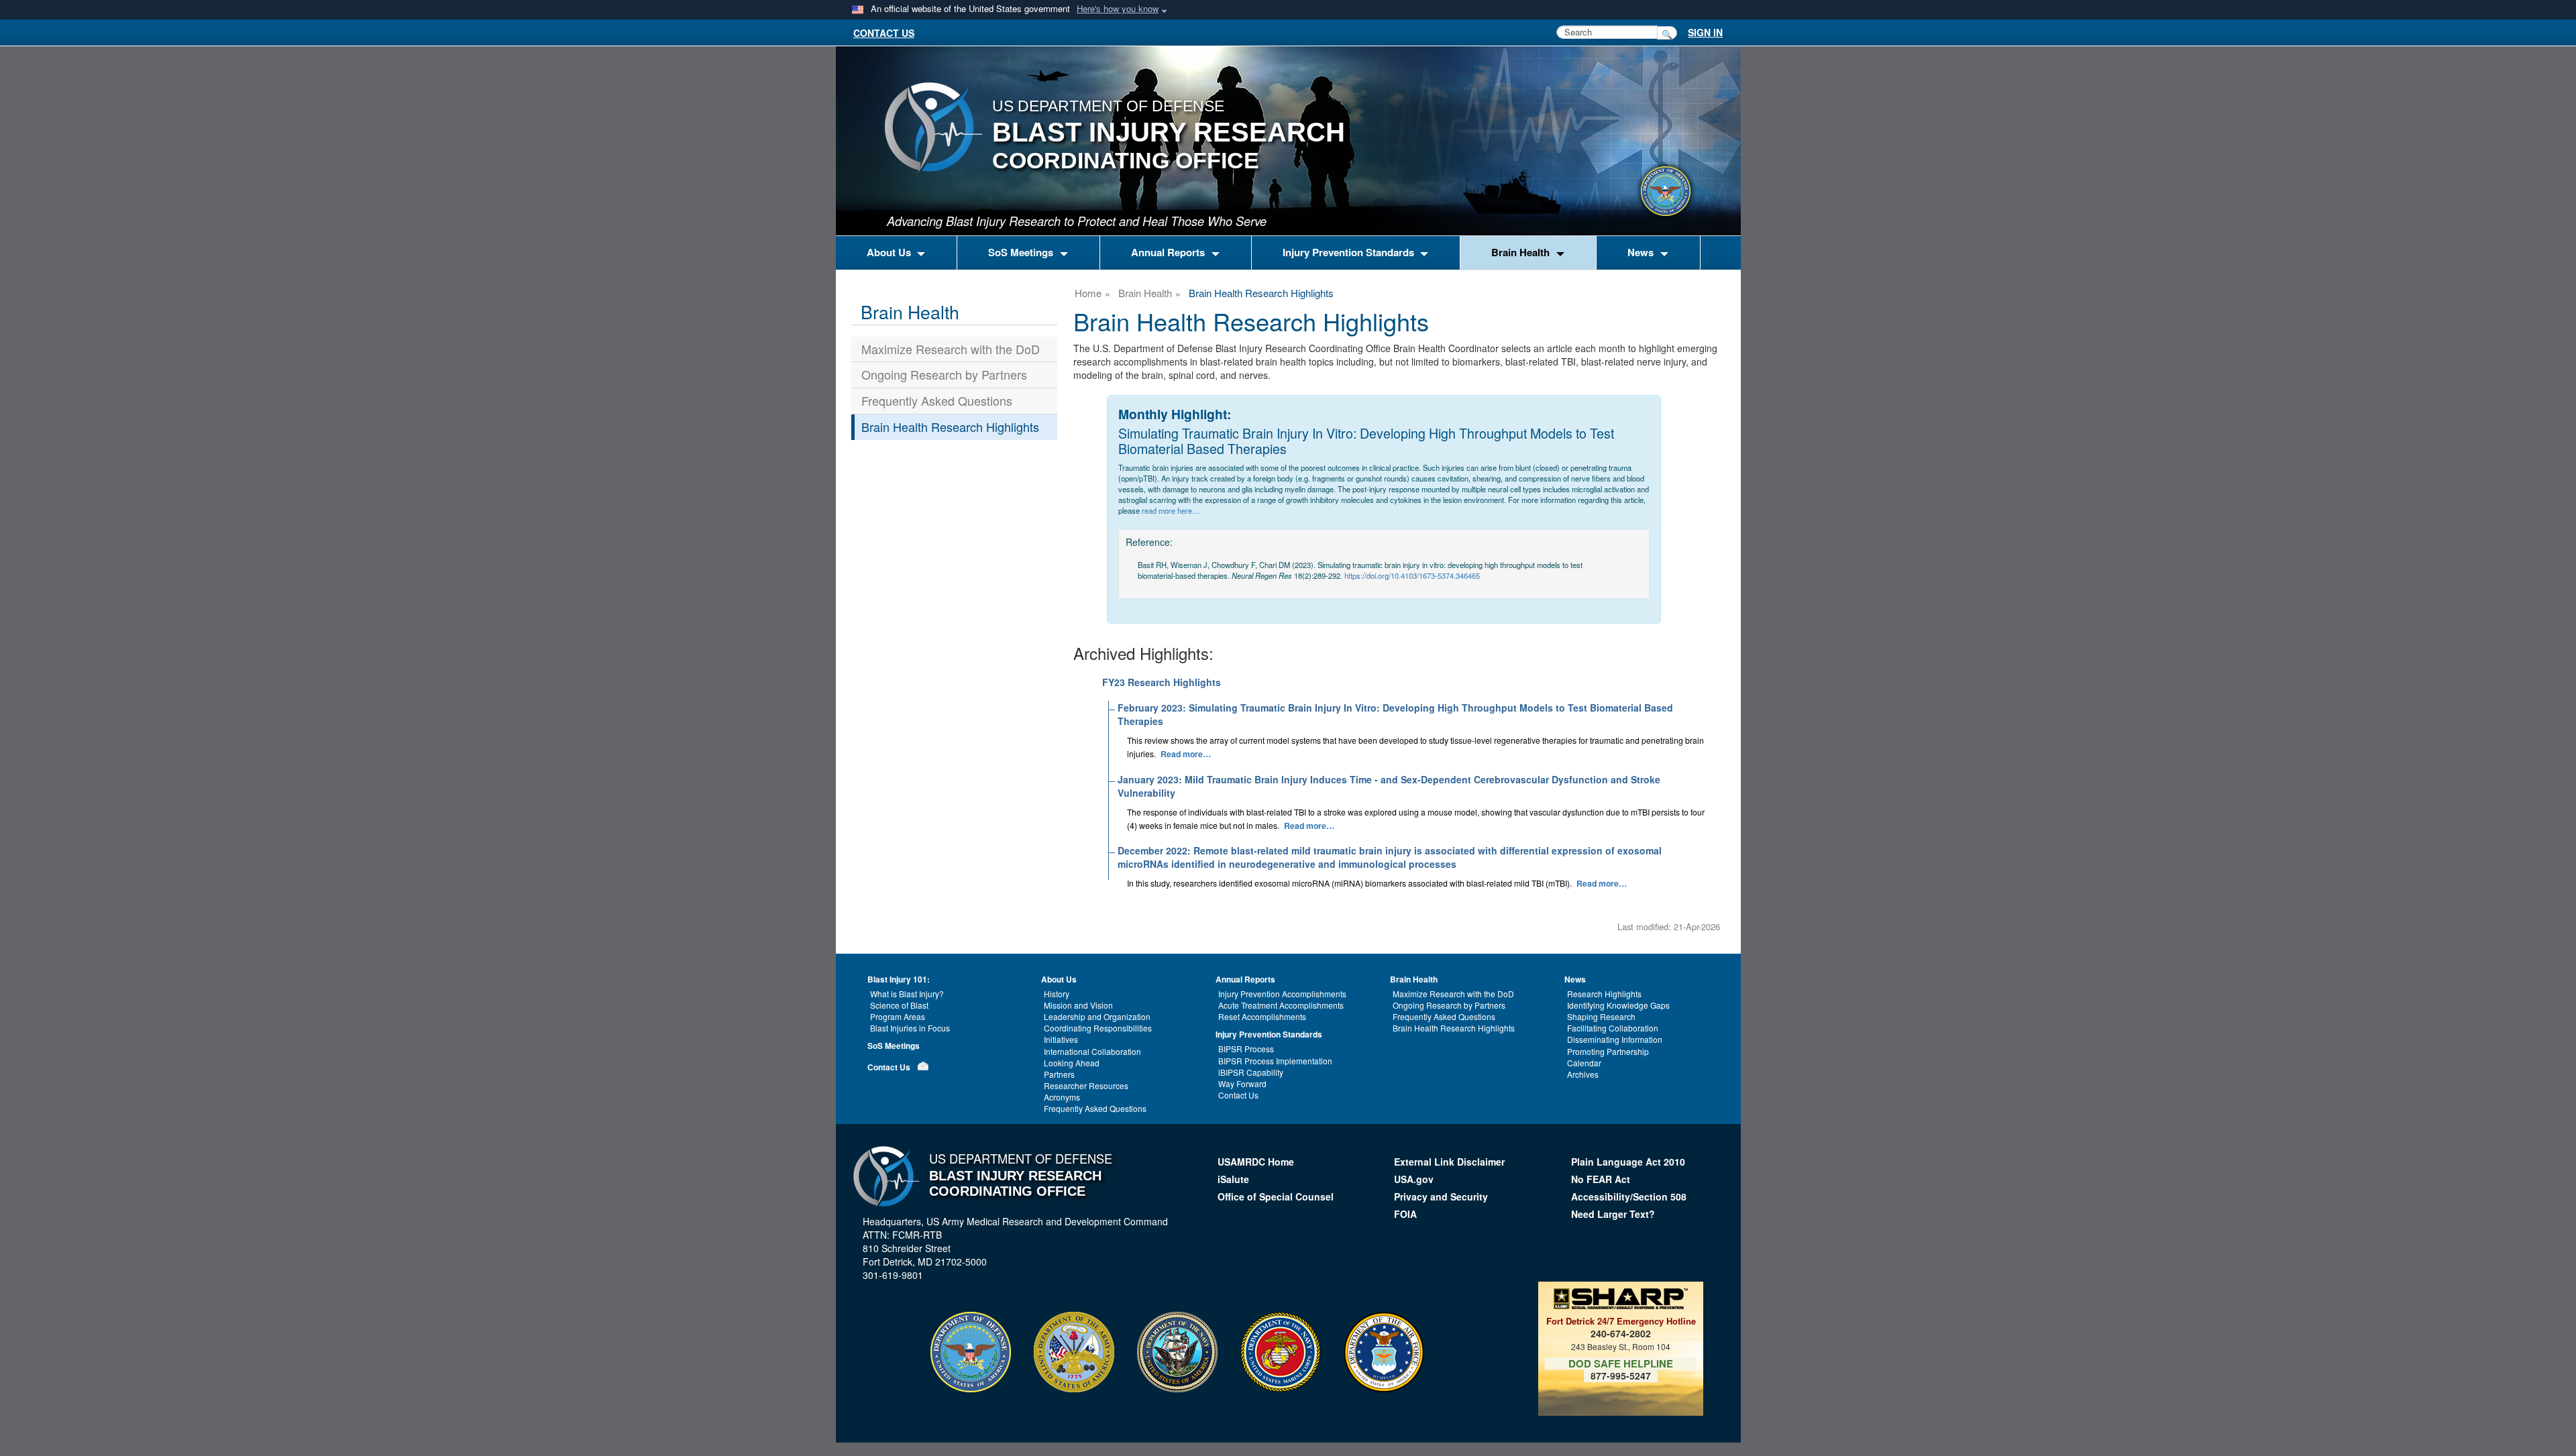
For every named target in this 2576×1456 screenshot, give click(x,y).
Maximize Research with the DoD (951, 349)
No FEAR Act (1601, 1179)
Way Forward (1242, 1083)
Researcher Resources (1086, 1085)
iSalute (1233, 1179)
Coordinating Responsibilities (1098, 1028)
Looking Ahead (1072, 1063)
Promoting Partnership (1608, 1051)
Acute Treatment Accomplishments (1281, 1005)
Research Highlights (1604, 994)
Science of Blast (899, 1005)
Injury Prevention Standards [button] (1350, 252)
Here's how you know (1118, 8)
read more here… (1171, 510)
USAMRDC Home (1256, 1162)
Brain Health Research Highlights (950, 427)
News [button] (1642, 252)
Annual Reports (1245, 979)
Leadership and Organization (1097, 1016)
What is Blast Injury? (907, 994)
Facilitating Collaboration (1613, 1028)
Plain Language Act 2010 (1628, 1162)
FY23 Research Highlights (1162, 682)
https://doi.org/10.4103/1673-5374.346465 (1412, 575)
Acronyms (1062, 1097)
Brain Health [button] (1522, 252)
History (1057, 994)
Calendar (1584, 1063)
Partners (1059, 1074)
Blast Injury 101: (899, 979)
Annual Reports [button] (1169, 252)
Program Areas (898, 1016)
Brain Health (1145, 293)
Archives (1583, 1074)
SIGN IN (1705, 32)
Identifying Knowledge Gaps (1618, 1005)
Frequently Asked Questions (937, 400)
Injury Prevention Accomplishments (1282, 994)
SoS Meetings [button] (1022, 252)
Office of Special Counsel (1276, 1196)
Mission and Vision (1078, 1005)
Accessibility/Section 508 (1629, 1196)
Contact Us (889, 1067)
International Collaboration (1092, 1051)
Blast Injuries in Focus (910, 1028)
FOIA (1407, 1214)
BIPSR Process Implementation (1275, 1061)
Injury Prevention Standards (1269, 1034)
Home (1088, 293)
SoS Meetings (894, 1046)
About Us (1059, 979)
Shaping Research (1601, 1016)
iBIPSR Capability (1251, 1072)
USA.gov (1414, 1179)
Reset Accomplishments (1262, 1016)
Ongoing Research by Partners (944, 374)
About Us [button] (890, 252)
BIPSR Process (1246, 1049)
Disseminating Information (1615, 1039)
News (1575, 979)
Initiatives (1061, 1039)
